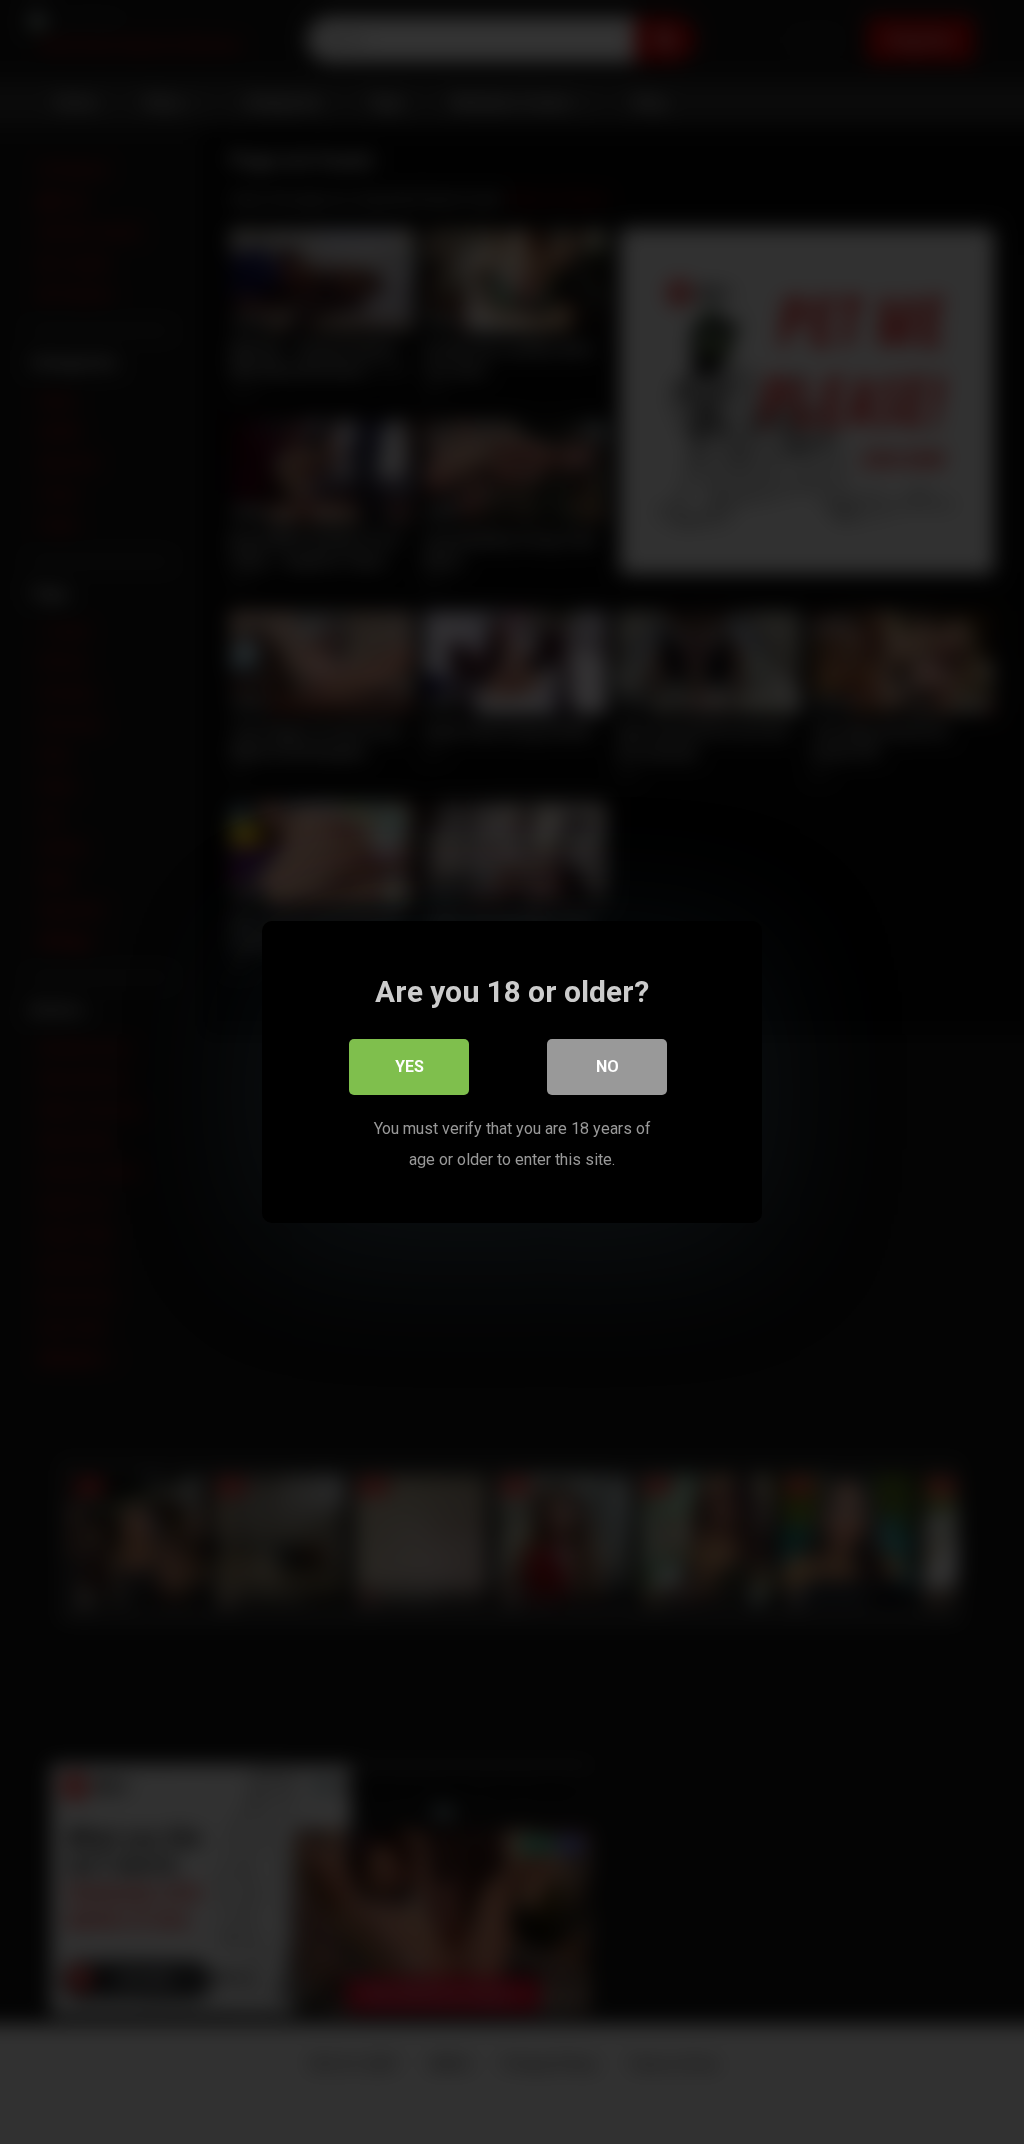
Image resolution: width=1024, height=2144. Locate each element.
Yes (409, 1066)
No (607, 1066)
